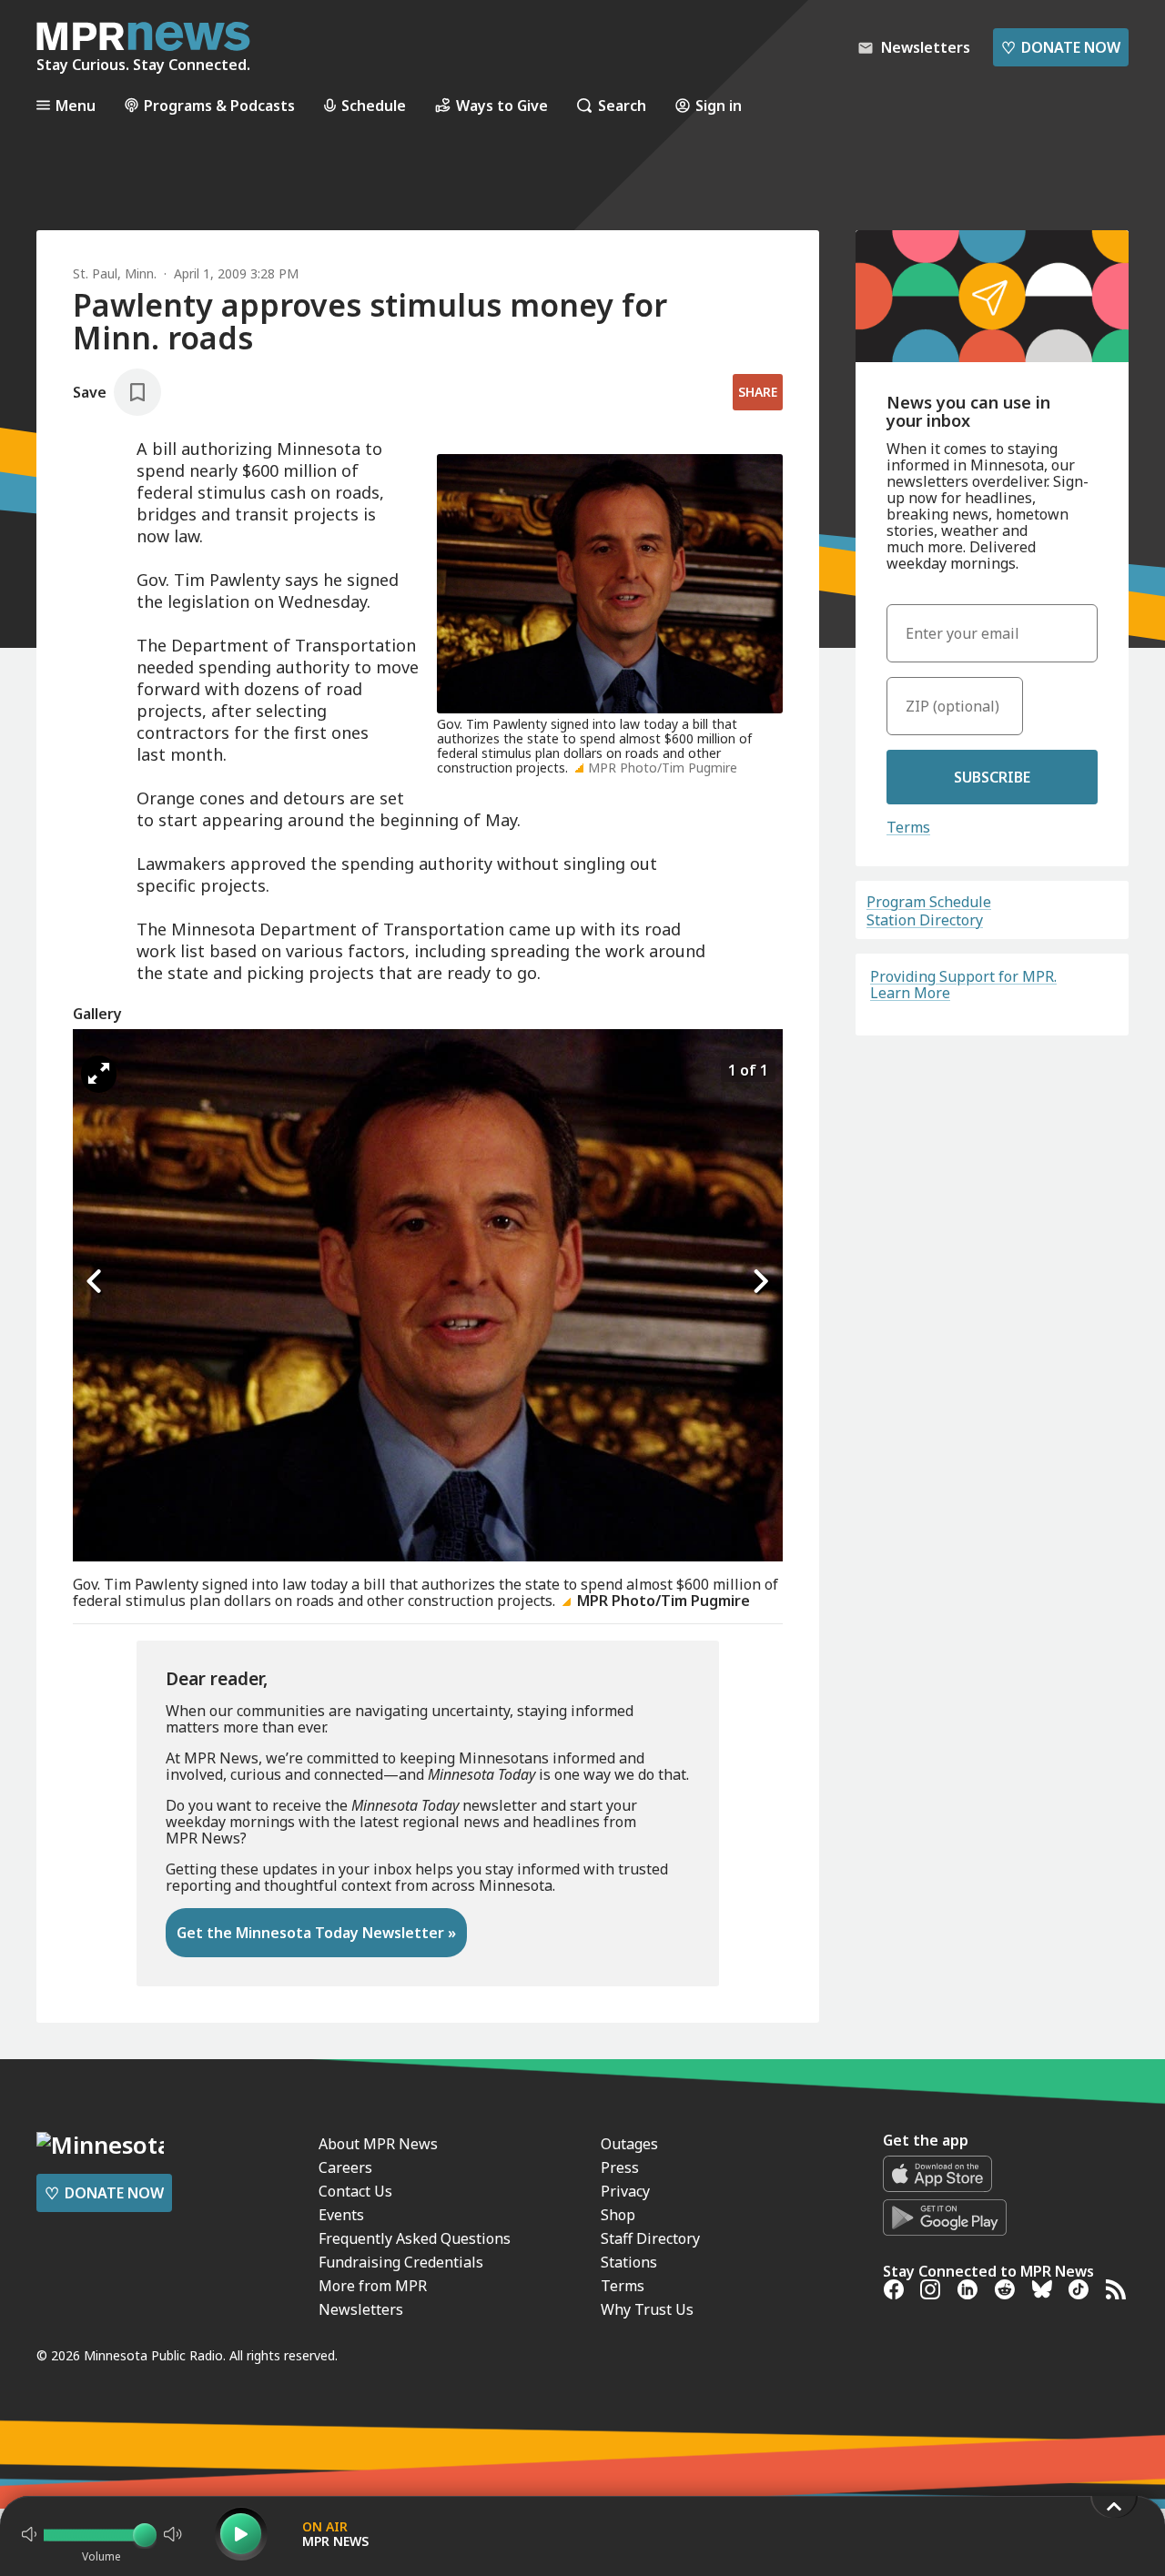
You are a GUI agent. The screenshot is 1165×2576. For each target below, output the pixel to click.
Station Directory (925, 920)
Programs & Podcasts (219, 105)
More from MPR (373, 2286)
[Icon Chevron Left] (96, 1281)
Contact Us (355, 2191)
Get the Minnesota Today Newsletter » (316, 1933)
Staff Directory (650, 2238)
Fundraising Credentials (401, 2262)
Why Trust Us (647, 2309)
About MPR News (378, 2144)
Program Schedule (929, 902)
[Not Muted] (29, 2534)
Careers (345, 2167)
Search (622, 105)
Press (620, 2167)
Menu (76, 105)
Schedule (374, 105)
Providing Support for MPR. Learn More (963, 985)
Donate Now (1061, 47)
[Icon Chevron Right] (760, 1281)
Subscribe (992, 777)
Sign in (719, 105)
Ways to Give (502, 105)
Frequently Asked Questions (415, 2238)
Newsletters (361, 2309)
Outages (629, 2144)
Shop (618, 2215)
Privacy (625, 2191)
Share (758, 392)
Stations (629, 2262)
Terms (908, 827)
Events (341, 2215)
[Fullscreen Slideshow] (99, 1074)
